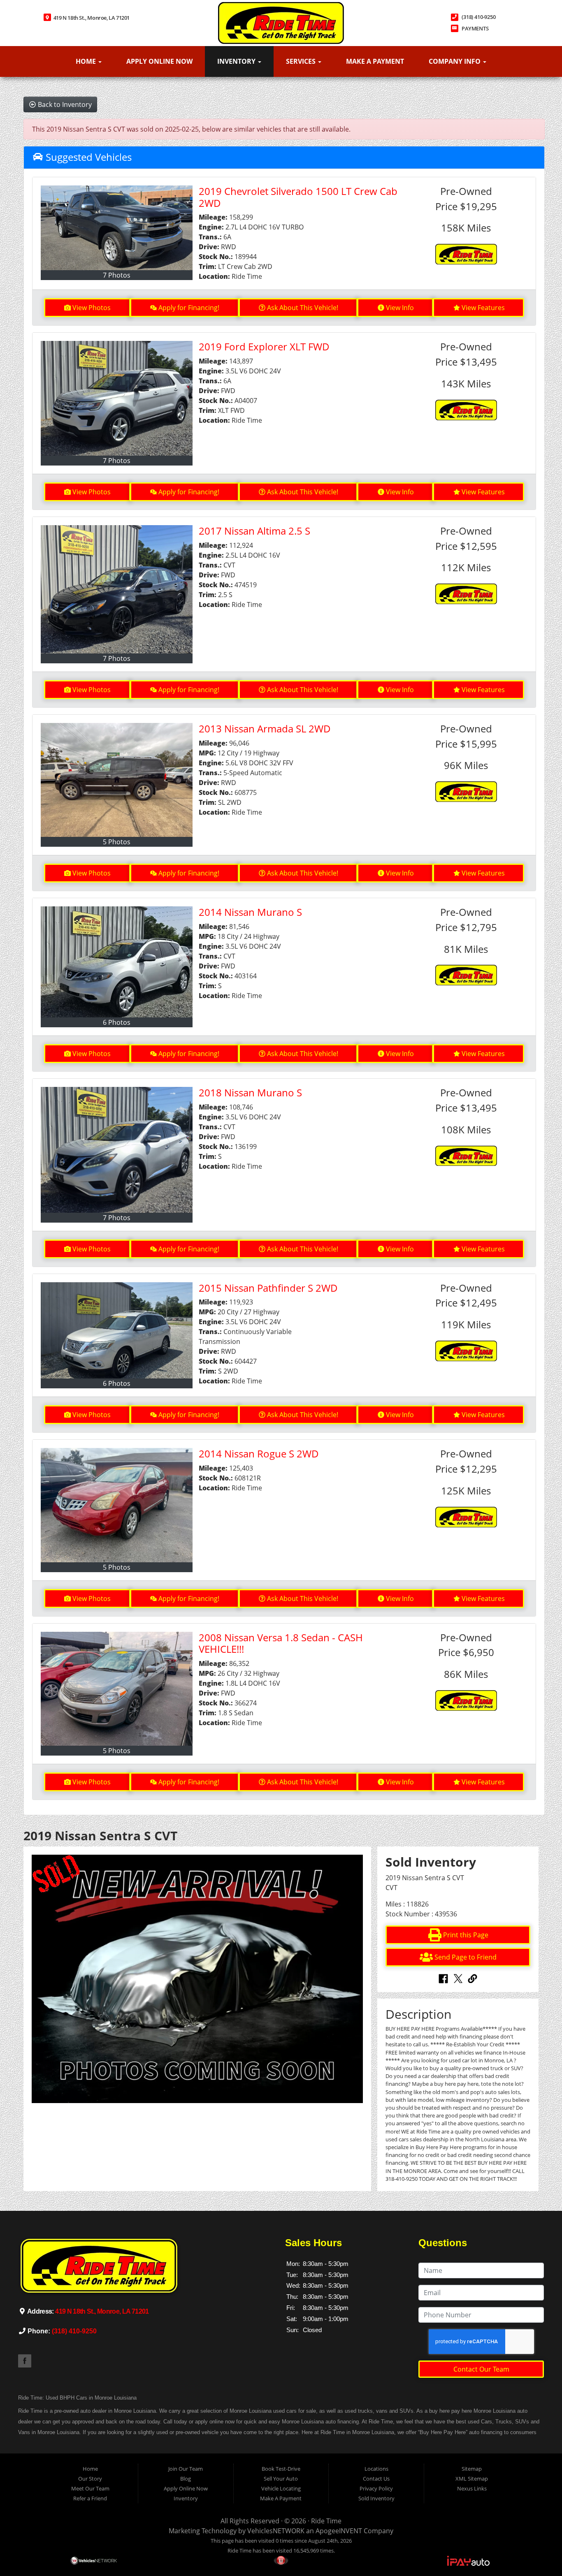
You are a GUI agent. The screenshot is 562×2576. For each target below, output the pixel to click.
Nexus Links (472, 2488)
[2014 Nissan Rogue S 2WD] (117, 1505)
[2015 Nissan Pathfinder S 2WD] (117, 1331)
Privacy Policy (376, 2488)
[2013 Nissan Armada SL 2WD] (117, 780)
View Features (483, 308)
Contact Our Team (481, 2369)
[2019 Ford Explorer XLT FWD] (117, 398)
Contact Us (376, 2479)
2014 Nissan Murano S (250, 912)
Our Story (90, 2479)
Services (302, 61)
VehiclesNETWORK (276, 2531)
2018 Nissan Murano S (250, 1092)
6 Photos (117, 1022)
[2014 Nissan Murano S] (117, 962)
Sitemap (472, 2469)
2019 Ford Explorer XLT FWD (264, 346)
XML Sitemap (472, 2479)
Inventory (237, 61)
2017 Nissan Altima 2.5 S (254, 531)
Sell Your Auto (281, 2479)
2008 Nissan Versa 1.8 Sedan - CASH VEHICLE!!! (281, 1643)
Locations (376, 2469)
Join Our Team (186, 2469)
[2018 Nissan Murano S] (117, 1150)
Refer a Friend (90, 2498)
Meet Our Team (90, 2488)
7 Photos (117, 275)
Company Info (455, 61)
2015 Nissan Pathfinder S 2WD (268, 1288)
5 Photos (117, 842)
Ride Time (326, 2521)
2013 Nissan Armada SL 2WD (265, 729)
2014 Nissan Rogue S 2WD (259, 1454)
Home (87, 61)
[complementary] (537, 2551)
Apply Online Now (159, 61)
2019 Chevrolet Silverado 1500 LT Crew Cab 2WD (298, 197)
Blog (186, 2479)
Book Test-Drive (281, 2469)
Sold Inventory (376, 2498)
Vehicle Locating (281, 2488)
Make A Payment (375, 61)
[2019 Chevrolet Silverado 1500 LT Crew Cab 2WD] (117, 228)
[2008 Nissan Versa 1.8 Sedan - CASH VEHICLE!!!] (117, 1689)
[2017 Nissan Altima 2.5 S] (117, 589)
